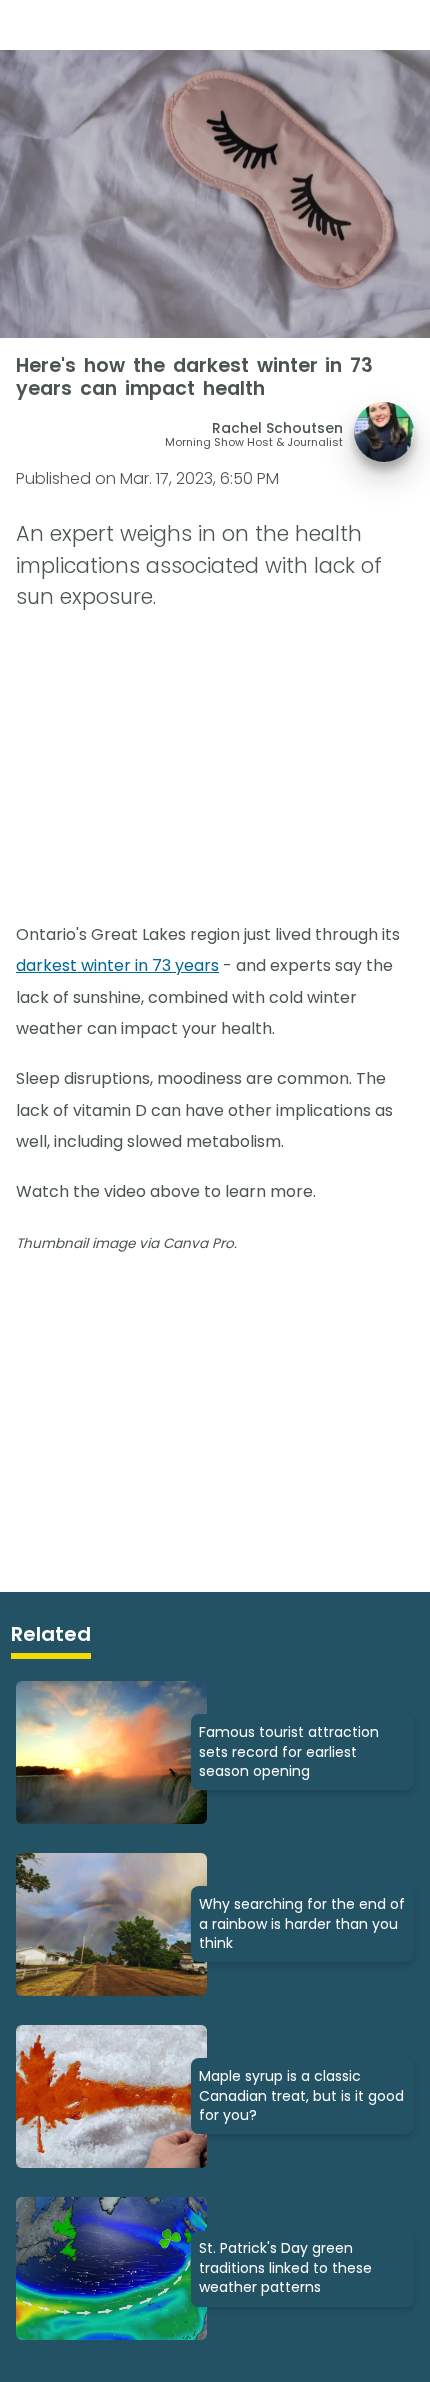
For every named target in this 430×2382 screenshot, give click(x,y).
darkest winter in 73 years (117, 965)
